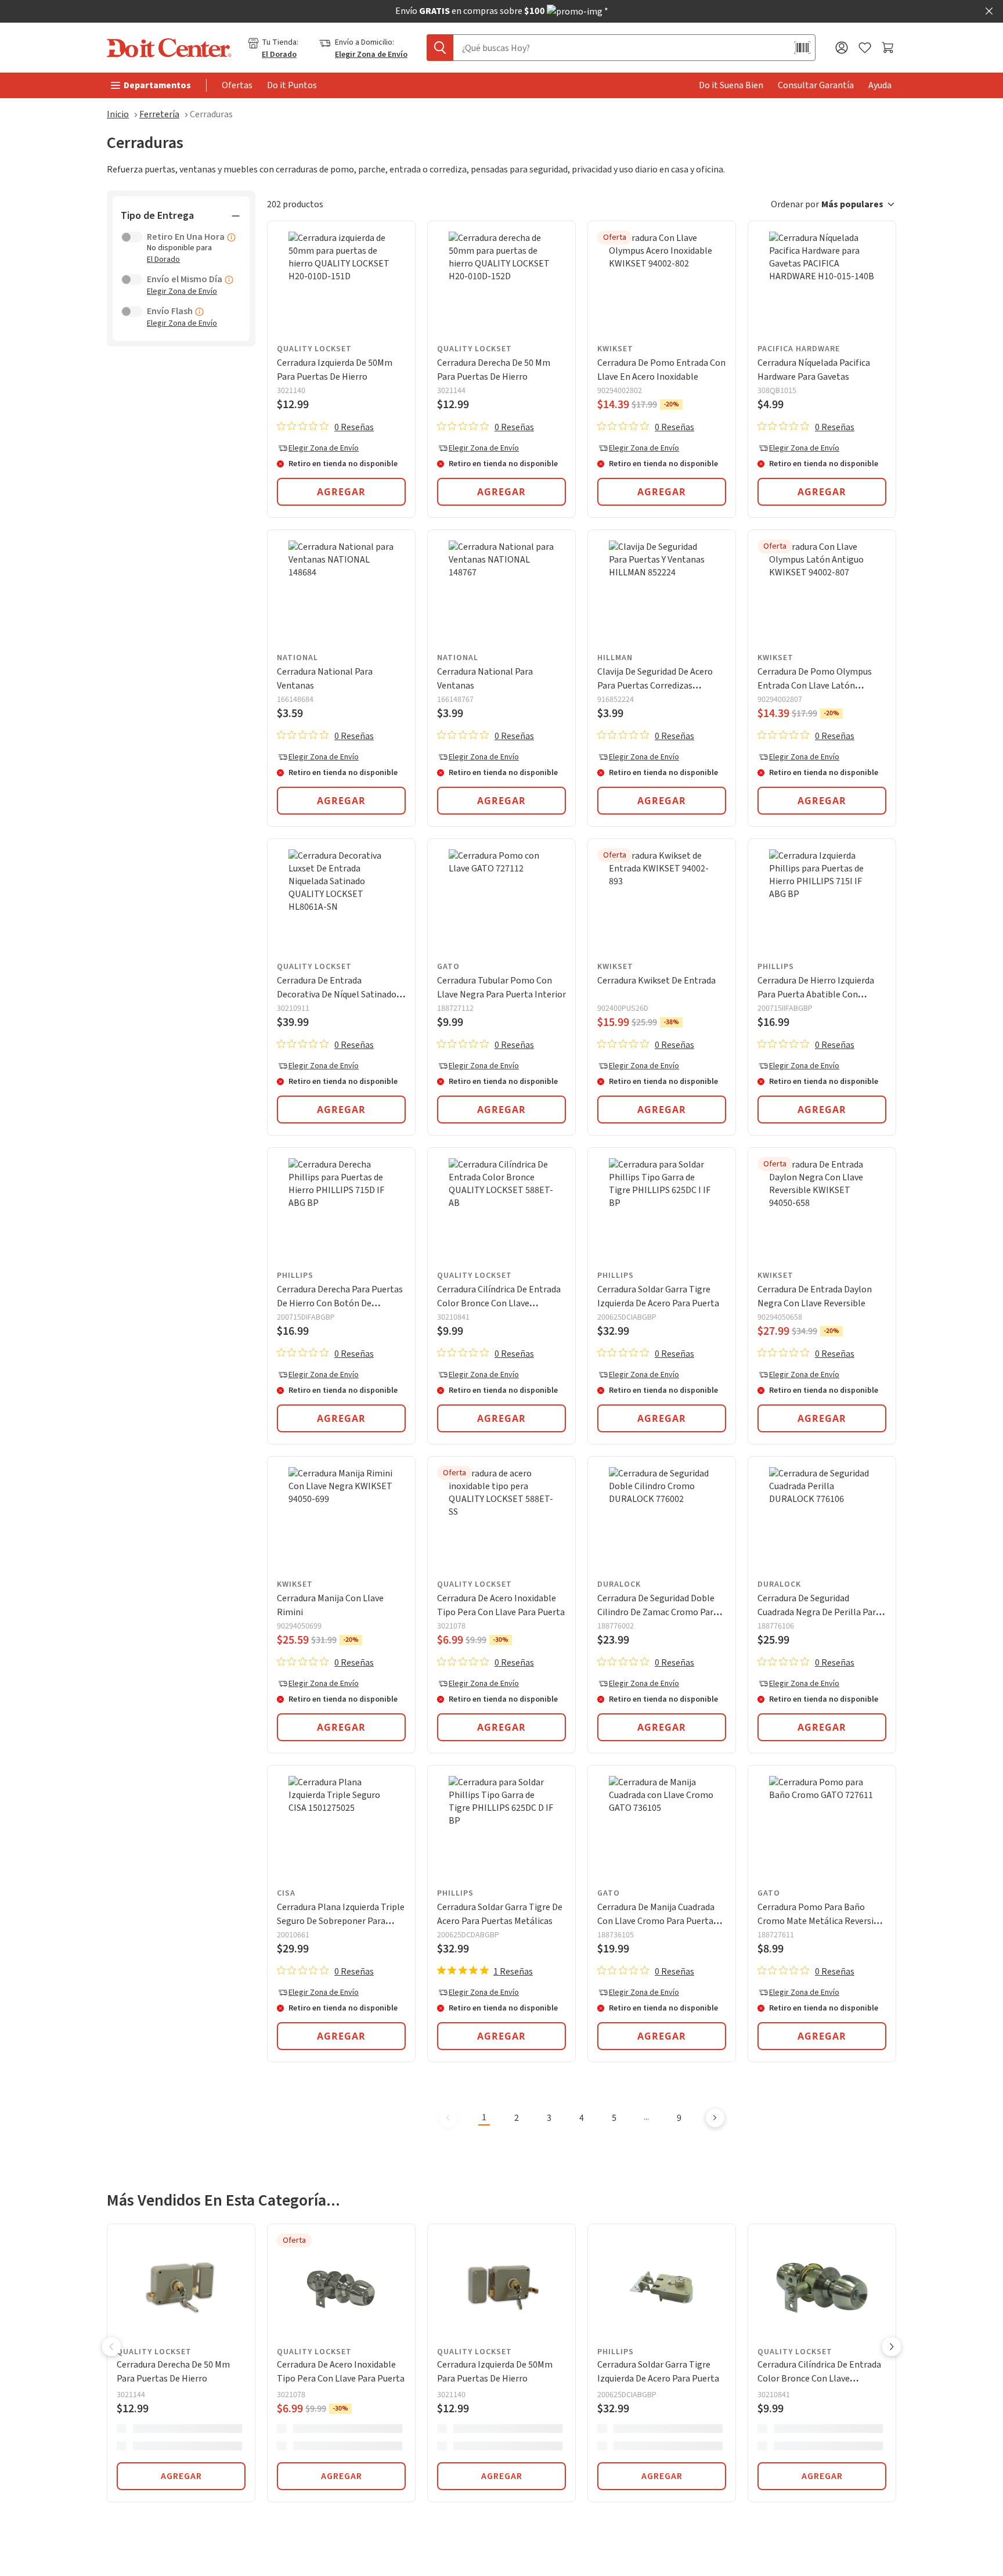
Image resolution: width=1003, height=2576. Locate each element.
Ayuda (880, 85)
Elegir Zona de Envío (371, 55)
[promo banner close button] (989, 11)
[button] (834, 204)
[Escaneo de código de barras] (802, 48)
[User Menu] (842, 48)
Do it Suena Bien (731, 85)
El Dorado (279, 55)
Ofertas (237, 85)
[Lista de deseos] (865, 48)
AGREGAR (181, 2476)
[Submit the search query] (440, 48)
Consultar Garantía (816, 85)
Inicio (118, 114)
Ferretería (159, 114)
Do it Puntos (292, 85)
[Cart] (889, 48)
